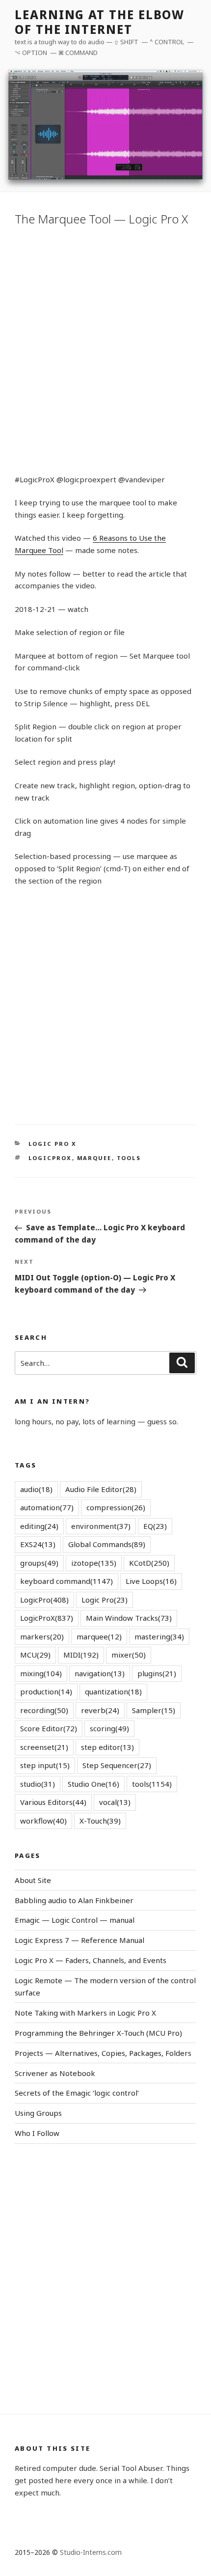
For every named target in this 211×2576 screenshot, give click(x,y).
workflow (43, 1821)
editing (39, 1526)
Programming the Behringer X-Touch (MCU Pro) (98, 2033)
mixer (129, 1655)
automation (47, 1507)
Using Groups (38, 2113)
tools (129, 1158)
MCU (35, 1655)
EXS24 (38, 1544)
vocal (115, 1802)
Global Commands (107, 1544)
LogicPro (44, 1600)
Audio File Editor (101, 1489)
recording (44, 1710)
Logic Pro (105, 1600)
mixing (41, 1673)
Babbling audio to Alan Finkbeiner (74, 1900)
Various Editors (53, 1802)
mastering (159, 1636)
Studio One (93, 1784)
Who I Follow (37, 2133)
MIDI (81, 1655)
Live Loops (151, 1581)
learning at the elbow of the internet (100, 22)
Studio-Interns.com (91, 2552)
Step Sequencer (117, 1765)
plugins (157, 1673)
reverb (100, 1710)
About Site (33, 1880)
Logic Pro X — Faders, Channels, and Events (91, 1960)
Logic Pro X (53, 1144)
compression (116, 1507)
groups (39, 1563)
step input (45, 1765)
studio (38, 1784)
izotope (94, 1563)
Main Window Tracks (129, 1618)
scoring (109, 1728)
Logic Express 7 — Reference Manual (79, 1940)
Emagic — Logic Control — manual (75, 1920)
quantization (113, 1691)
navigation (100, 1673)
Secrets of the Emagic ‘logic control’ (77, 2093)
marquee (94, 1158)
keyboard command (66, 1581)
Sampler (154, 1710)
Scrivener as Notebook (55, 2073)
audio (36, 1489)
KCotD (149, 1563)
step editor (107, 1747)
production (46, 1691)
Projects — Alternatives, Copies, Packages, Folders (103, 2053)
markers (42, 1636)
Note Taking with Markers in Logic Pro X (85, 2013)
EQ (155, 1526)
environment (101, 1526)
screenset (44, 1747)
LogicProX (50, 1158)
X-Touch (100, 1821)
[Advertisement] (105, 348)
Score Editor (49, 1728)
